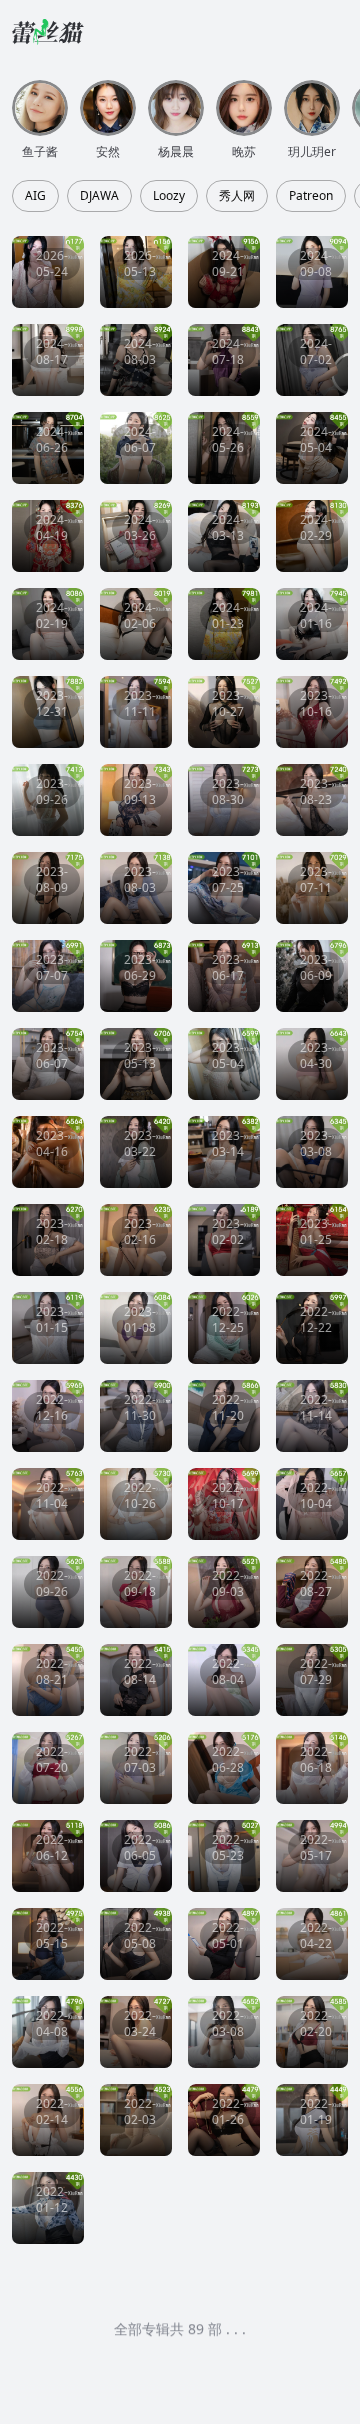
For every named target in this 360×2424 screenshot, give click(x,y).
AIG (35, 196)
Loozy (169, 196)
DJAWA (99, 196)
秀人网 (237, 196)
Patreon (311, 196)
